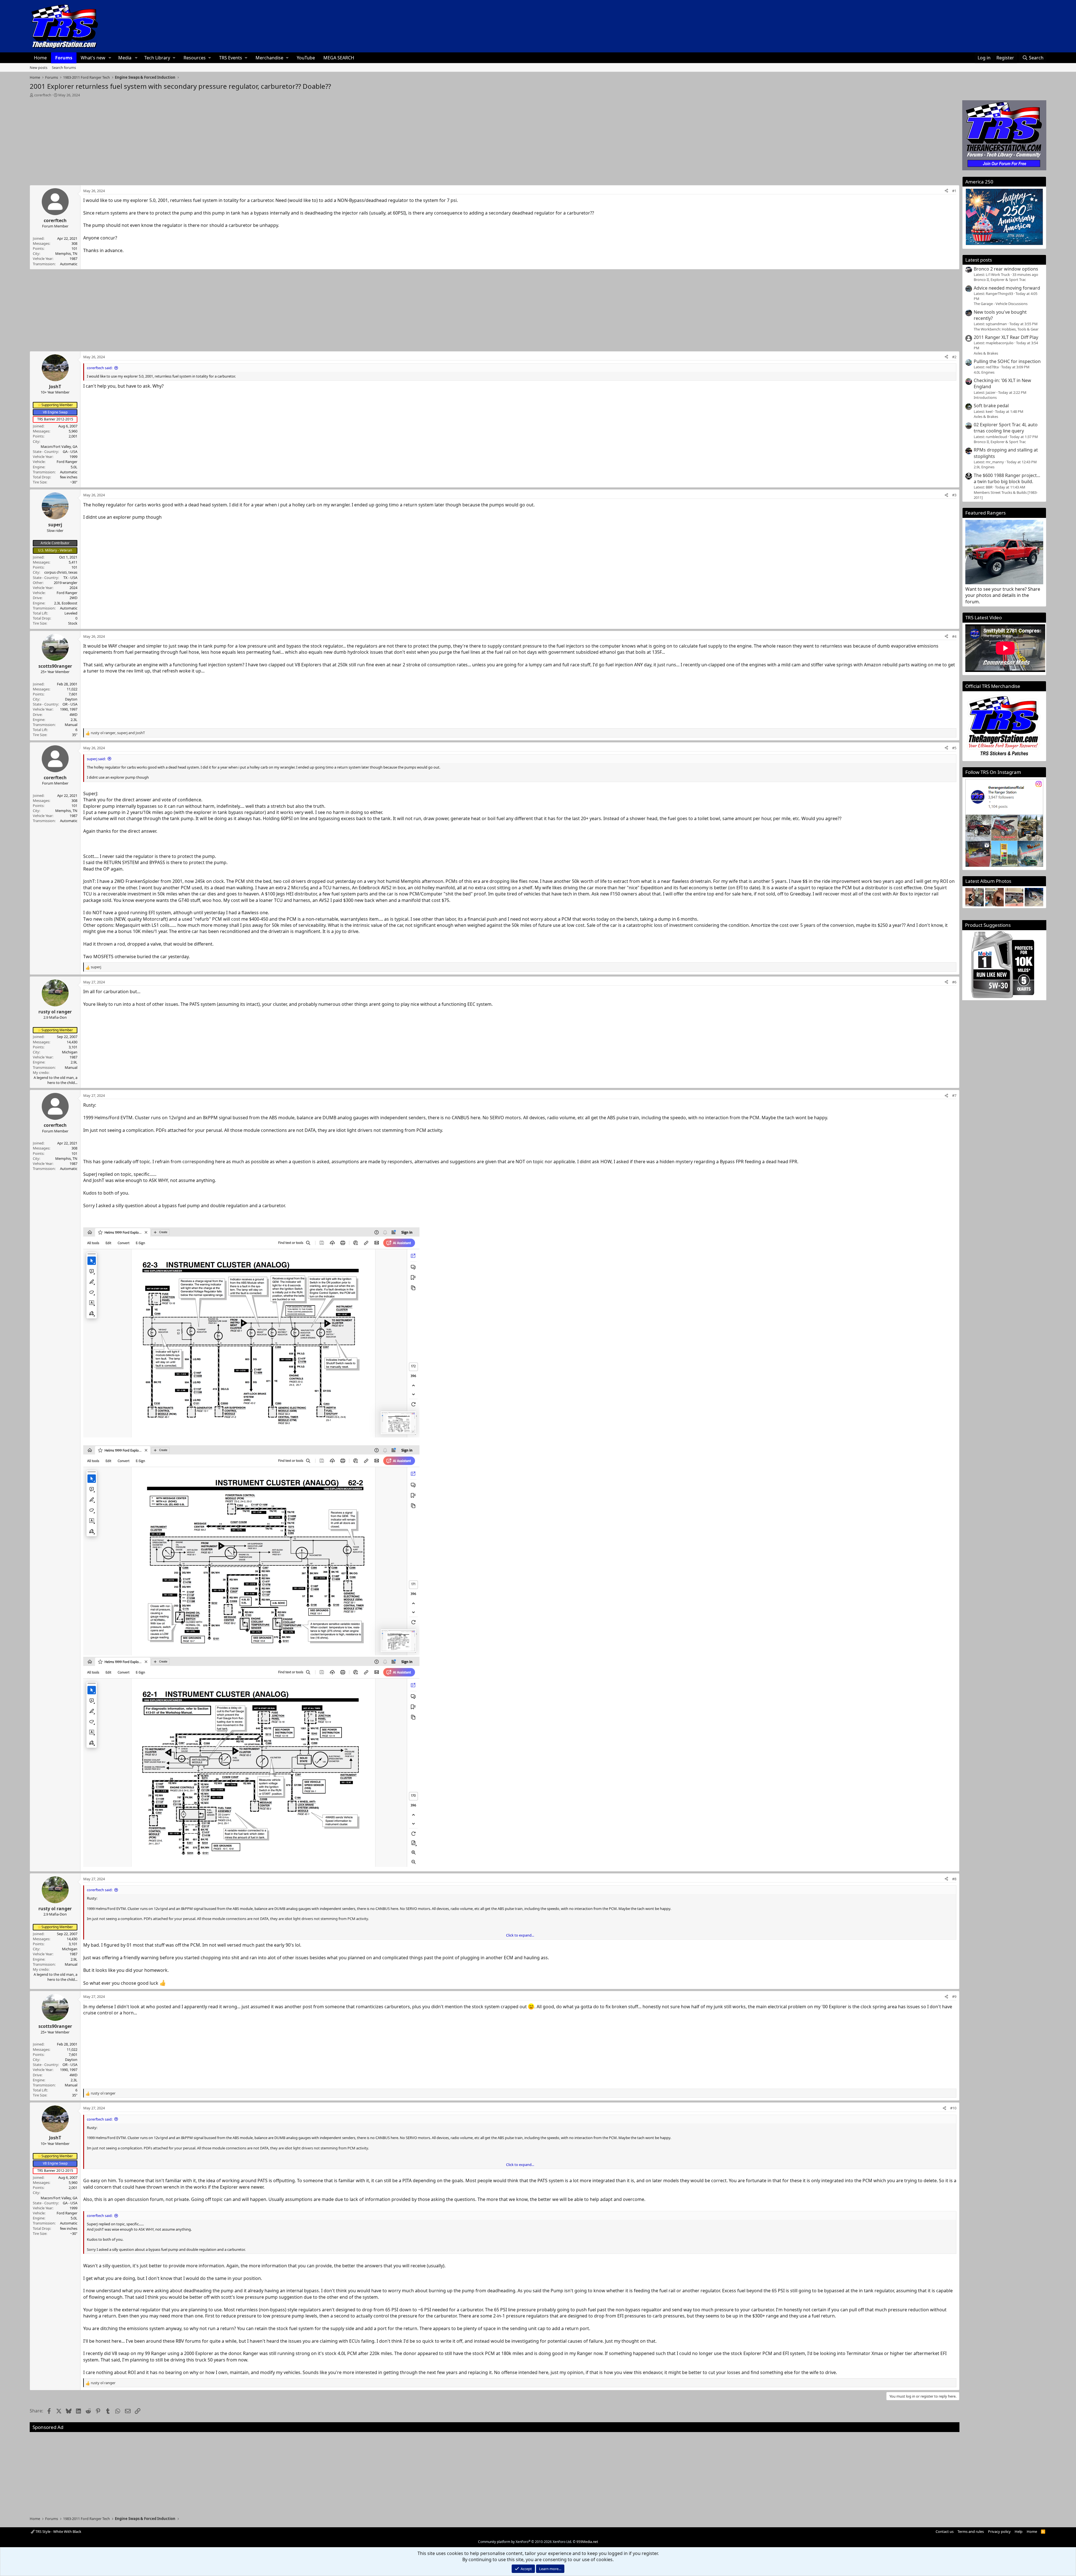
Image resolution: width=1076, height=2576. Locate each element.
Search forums (64, 68)
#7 (954, 1095)
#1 (954, 191)
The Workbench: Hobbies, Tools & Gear (1006, 329)
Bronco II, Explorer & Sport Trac (1000, 280)
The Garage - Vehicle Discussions (1001, 304)
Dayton (71, 699)
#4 (954, 636)
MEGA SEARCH (339, 58)
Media (125, 58)
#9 (954, 1996)
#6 (954, 982)
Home (40, 58)
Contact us (945, 2531)
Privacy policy (999, 2531)
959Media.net (587, 2542)
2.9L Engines (984, 467)
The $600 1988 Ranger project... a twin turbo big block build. (1007, 478)
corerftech (43, 95)
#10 (953, 2108)
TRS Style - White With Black (58, 2531)
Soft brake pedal (991, 406)
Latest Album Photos (988, 881)
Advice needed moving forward (1007, 288)
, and (118, 733)
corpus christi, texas (61, 572)
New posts (39, 68)
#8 (954, 1879)
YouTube (306, 58)
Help (1019, 2531)
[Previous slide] (973, 897)
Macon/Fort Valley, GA (59, 446)
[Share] (946, 191)
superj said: (96, 759)
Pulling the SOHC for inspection (1007, 361)
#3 (954, 495)
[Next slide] (1036, 897)
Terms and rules (971, 2531)
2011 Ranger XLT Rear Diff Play (1006, 337)
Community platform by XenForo (525, 2542)
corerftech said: (100, 368)
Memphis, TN (66, 253)
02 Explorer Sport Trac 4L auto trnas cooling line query (1006, 428)
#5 (954, 748)
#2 (954, 357)
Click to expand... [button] (520, 1935)
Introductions (985, 397)
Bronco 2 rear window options (1006, 269)
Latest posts (979, 260)
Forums (64, 58)
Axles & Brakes (986, 353)
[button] (110, 58)
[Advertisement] (495, 139)
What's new (93, 58)
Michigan (70, 1052)
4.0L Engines (984, 372)
